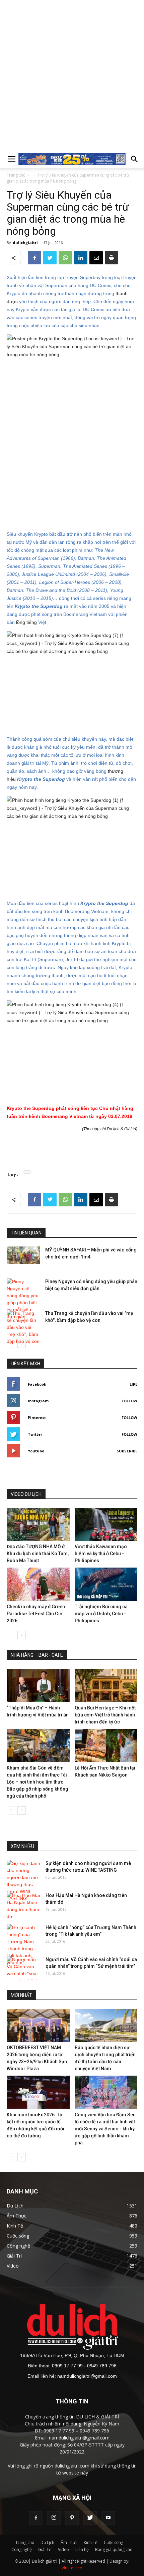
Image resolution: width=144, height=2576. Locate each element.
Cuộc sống (114, 2542)
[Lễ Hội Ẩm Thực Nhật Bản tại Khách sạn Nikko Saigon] (106, 1745)
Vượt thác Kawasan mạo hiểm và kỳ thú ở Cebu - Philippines (101, 1554)
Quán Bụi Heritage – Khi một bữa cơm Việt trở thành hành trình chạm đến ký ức (105, 1715)
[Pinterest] (72, 2518)
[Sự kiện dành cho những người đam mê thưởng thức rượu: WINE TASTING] (23, 1881)
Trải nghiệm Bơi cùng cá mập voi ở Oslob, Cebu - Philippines (101, 1614)
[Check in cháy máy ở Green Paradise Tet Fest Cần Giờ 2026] (38, 1584)
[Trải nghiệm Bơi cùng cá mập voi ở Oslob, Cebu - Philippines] (106, 1584)
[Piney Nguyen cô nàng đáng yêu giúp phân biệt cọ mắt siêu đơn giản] (23, 1299)
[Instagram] (54, 2518)
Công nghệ (22, 2549)
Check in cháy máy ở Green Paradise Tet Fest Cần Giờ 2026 (36, 1614)
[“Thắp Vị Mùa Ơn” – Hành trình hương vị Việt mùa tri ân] (38, 1685)
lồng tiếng (26, 622)
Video (63, 2549)
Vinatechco (72, 2568)
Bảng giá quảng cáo (114, 2549)
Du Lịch (47, 2542)
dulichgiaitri (25, 243)
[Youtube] (108, 2518)
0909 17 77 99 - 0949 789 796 (84, 2366)
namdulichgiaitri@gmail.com (87, 2376)
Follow (129, 1401)
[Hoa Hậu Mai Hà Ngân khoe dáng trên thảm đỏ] (23, 1906)
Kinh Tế (91, 2542)
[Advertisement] (72, 75)
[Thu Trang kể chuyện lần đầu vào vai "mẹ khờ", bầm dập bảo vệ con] (23, 1327)
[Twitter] (90, 2518)
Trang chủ (16, 175)
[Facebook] (36, 2518)
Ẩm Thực (69, 2542)
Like (133, 1384)
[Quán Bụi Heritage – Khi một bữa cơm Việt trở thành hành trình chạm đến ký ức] (106, 1685)
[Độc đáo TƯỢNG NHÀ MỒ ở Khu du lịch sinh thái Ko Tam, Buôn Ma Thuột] (38, 1525)
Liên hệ (82, 2549)
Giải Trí (45, 2549)
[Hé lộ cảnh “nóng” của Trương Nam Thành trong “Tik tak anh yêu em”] (23, 1945)
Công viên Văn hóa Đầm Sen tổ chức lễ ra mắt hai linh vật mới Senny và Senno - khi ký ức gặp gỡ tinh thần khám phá (105, 2129)
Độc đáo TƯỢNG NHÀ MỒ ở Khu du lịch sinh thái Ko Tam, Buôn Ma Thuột (38, 1554)
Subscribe (127, 1451)
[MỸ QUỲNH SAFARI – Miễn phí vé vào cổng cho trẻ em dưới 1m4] (23, 1255)
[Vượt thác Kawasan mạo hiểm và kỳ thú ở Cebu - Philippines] (106, 1525)
